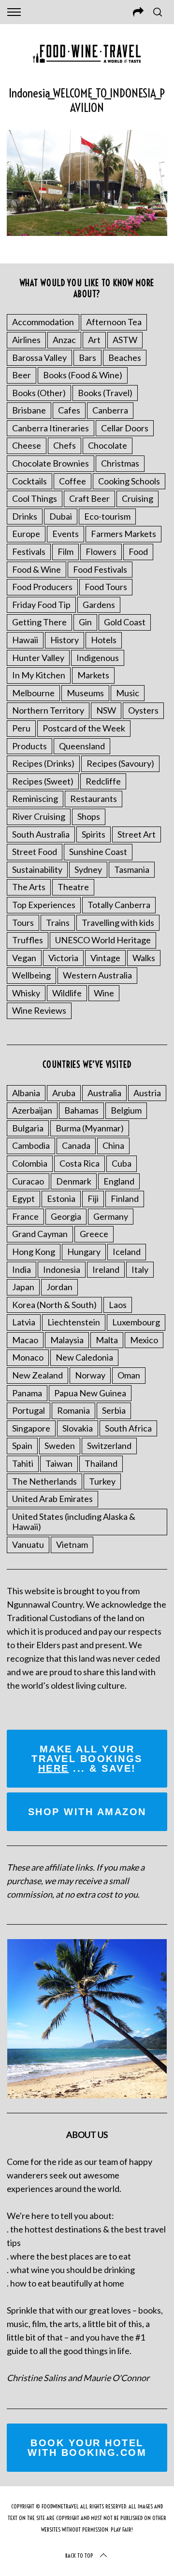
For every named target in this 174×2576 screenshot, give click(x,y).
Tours (23, 923)
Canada (76, 1145)
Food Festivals (100, 569)
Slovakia (78, 1428)
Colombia (30, 1163)
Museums (85, 693)
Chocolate (108, 445)
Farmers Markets (123, 534)
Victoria (63, 958)
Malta (107, 1340)
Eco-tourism (107, 516)
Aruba (64, 1093)
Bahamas (81, 1110)
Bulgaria (28, 1128)
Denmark (74, 1181)
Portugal (29, 1410)
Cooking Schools (129, 481)
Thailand (101, 1463)
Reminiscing (35, 799)
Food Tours (106, 587)
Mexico (144, 1340)
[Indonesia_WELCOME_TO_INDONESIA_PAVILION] (87, 233)
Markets (93, 675)
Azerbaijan (32, 1110)
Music (128, 693)
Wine (104, 993)
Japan (23, 1287)
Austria (147, 1093)
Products (29, 746)
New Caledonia (84, 1357)
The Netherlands (44, 1481)
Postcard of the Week (84, 728)
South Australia (41, 834)
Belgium (126, 1110)
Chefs (65, 445)
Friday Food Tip (41, 605)
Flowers (101, 551)
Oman (129, 1375)
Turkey (102, 1481)
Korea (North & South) (54, 1305)
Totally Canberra (119, 905)
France (25, 1216)
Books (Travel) (105, 393)
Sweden (60, 1446)
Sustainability (37, 869)
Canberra (110, 410)
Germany (111, 1216)
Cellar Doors (125, 428)
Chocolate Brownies (51, 463)
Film (65, 551)
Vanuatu (28, 1544)
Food (138, 551)
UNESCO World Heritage (103, 940)
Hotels (104, 640)
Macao (25, 1340)
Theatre (73, 887)
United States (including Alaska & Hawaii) (74, 1522)
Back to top (79, 2555)
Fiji (93, 1198)
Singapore (31, 1428)
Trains (58, 923)
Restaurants (94, 799)
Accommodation (43, 322)
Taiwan (59, 1463)
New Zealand (37, 1375)
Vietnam (72, 1544)
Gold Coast (125, 622)
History (65, 640)
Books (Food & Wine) (83, 375)
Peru (21, 728)
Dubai (61, 516)
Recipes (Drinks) (43, 763)
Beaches (125, 358)
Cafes (69, 410)
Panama (27, 1393)
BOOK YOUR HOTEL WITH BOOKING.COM (87, 2448)
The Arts (29, 887)
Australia (104, 1093)
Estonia (61, 1198)
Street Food (35, 852)
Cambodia (31, 1145)
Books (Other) (39, 393)
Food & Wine (36, 569)
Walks (144, 958)
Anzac (64, 340)
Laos (118, 1305)
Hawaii (25, 640)
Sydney (88, 869)
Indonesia (62, 1269)
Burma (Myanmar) (90, 1128)
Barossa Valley (39, 358)
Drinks (25, 516)
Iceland (127, 1252)
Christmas (120, 463)
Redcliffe (103, 781)
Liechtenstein (74, 1322)
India (22, 1269)
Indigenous (98, 658)
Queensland (82, 746)
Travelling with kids (118, 923)
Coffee (72, 481)
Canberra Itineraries (51, 428)
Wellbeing (31, 975)
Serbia (114, 1410)
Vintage (105, 958)
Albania (26, 1093)
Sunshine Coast (98, 852)
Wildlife (67, 993)
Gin (85, 622)
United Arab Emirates (52, 1499)
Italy (140, 1269)
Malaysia (67, 1340)
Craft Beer (89, 498)
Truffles (28, 940)
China (113, 1145)
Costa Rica (80, 1163)
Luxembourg (136, 1322)
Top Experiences (44, 905)
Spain (22, 1446)
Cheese (27, 445)
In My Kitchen (39, 675)
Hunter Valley (38, 658)
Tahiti (23, 1463)
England (119, 1181)
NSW (106, 710)
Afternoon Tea (114, 322)
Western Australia (97, 975)
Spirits (94, 834)
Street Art (137, 834)
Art (94, 340)
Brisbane (29, 410)
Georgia (66, 1216)
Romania (73, 1410)
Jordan (59, 1287)
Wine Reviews (39, 1010)
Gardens (99, 605)
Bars (87, 358)
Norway (90, 1375)
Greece (94, 1234)
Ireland (106, 1269)
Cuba (122, 1163)
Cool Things (35, 498)
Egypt (23, 1198)
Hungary (84, 1252)
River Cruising (39, 816)
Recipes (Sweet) (43, 781)
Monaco (28, 1357)
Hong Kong (34, 1252)
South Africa (128, 1428)
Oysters (143, 710)
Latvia (24, 1322)
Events (65, 534)
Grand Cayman (40, 1234)
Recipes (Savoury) (120, 763)
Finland (125, 1198)
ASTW (125, 340)
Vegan (24, 958)
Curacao (28, 1181)
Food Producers (42, 587)
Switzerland (109, 1446)
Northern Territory (48, 710)
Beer (22, 375)
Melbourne (33, 693)
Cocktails (29, 481)
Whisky (26, 993)
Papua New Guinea (90, 1393)
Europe (26, 534)
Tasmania (132, 869)
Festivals (29, 551)
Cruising (138, 498)
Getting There (39, 622)
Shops (89, 816)
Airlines (26, 340)
